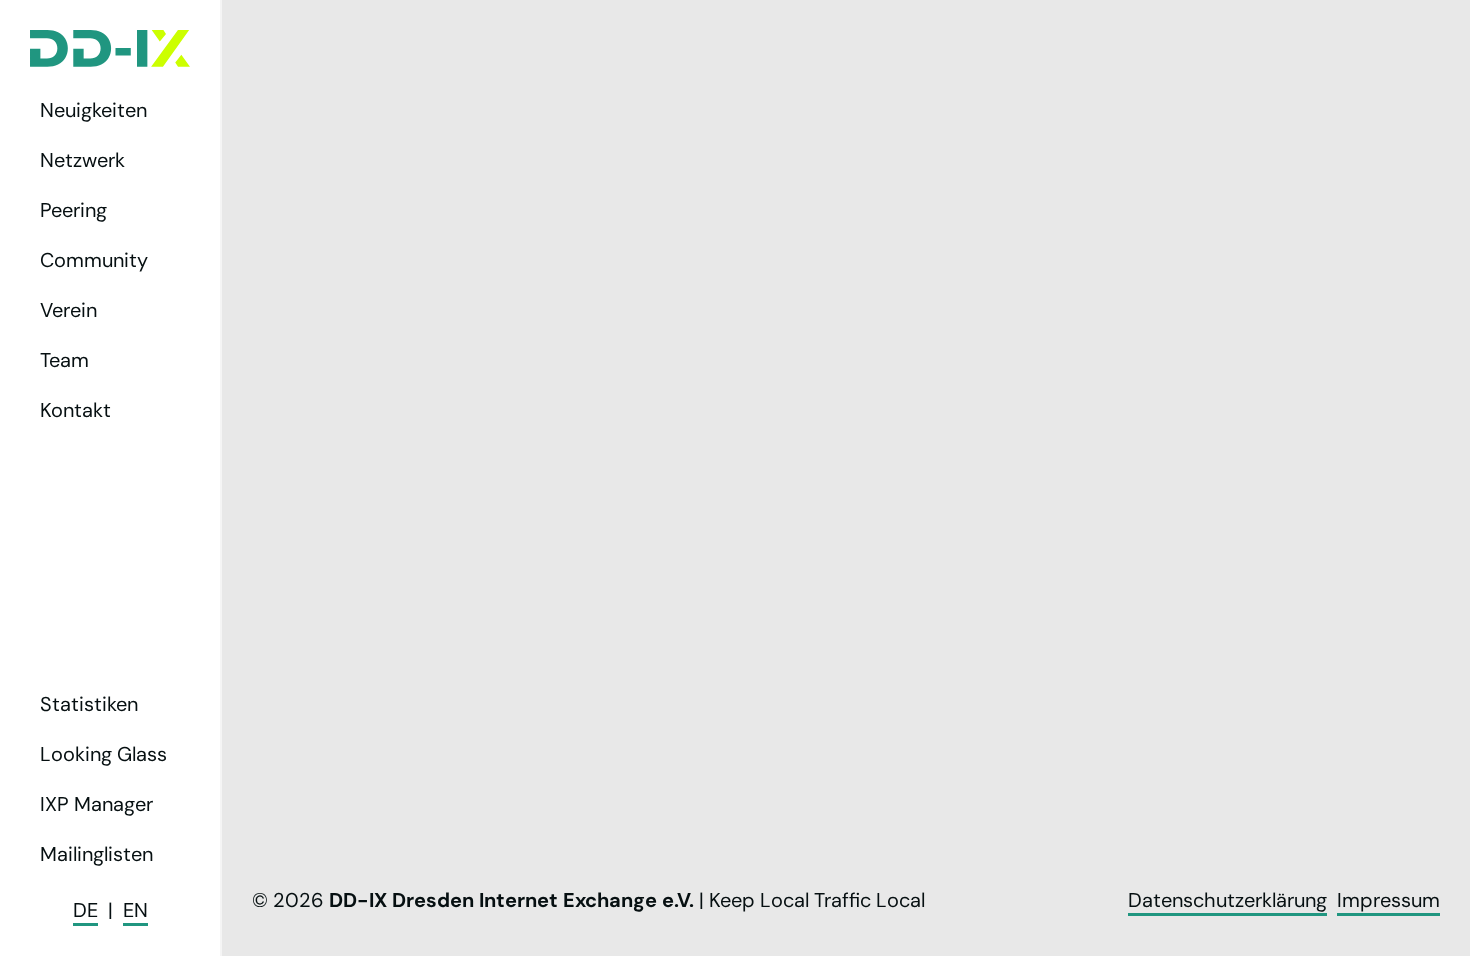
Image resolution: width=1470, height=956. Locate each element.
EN (135, 910)
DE (85, 910)
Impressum (1388, 900)
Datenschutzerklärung (1227, 900)
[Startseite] (110, 48)
